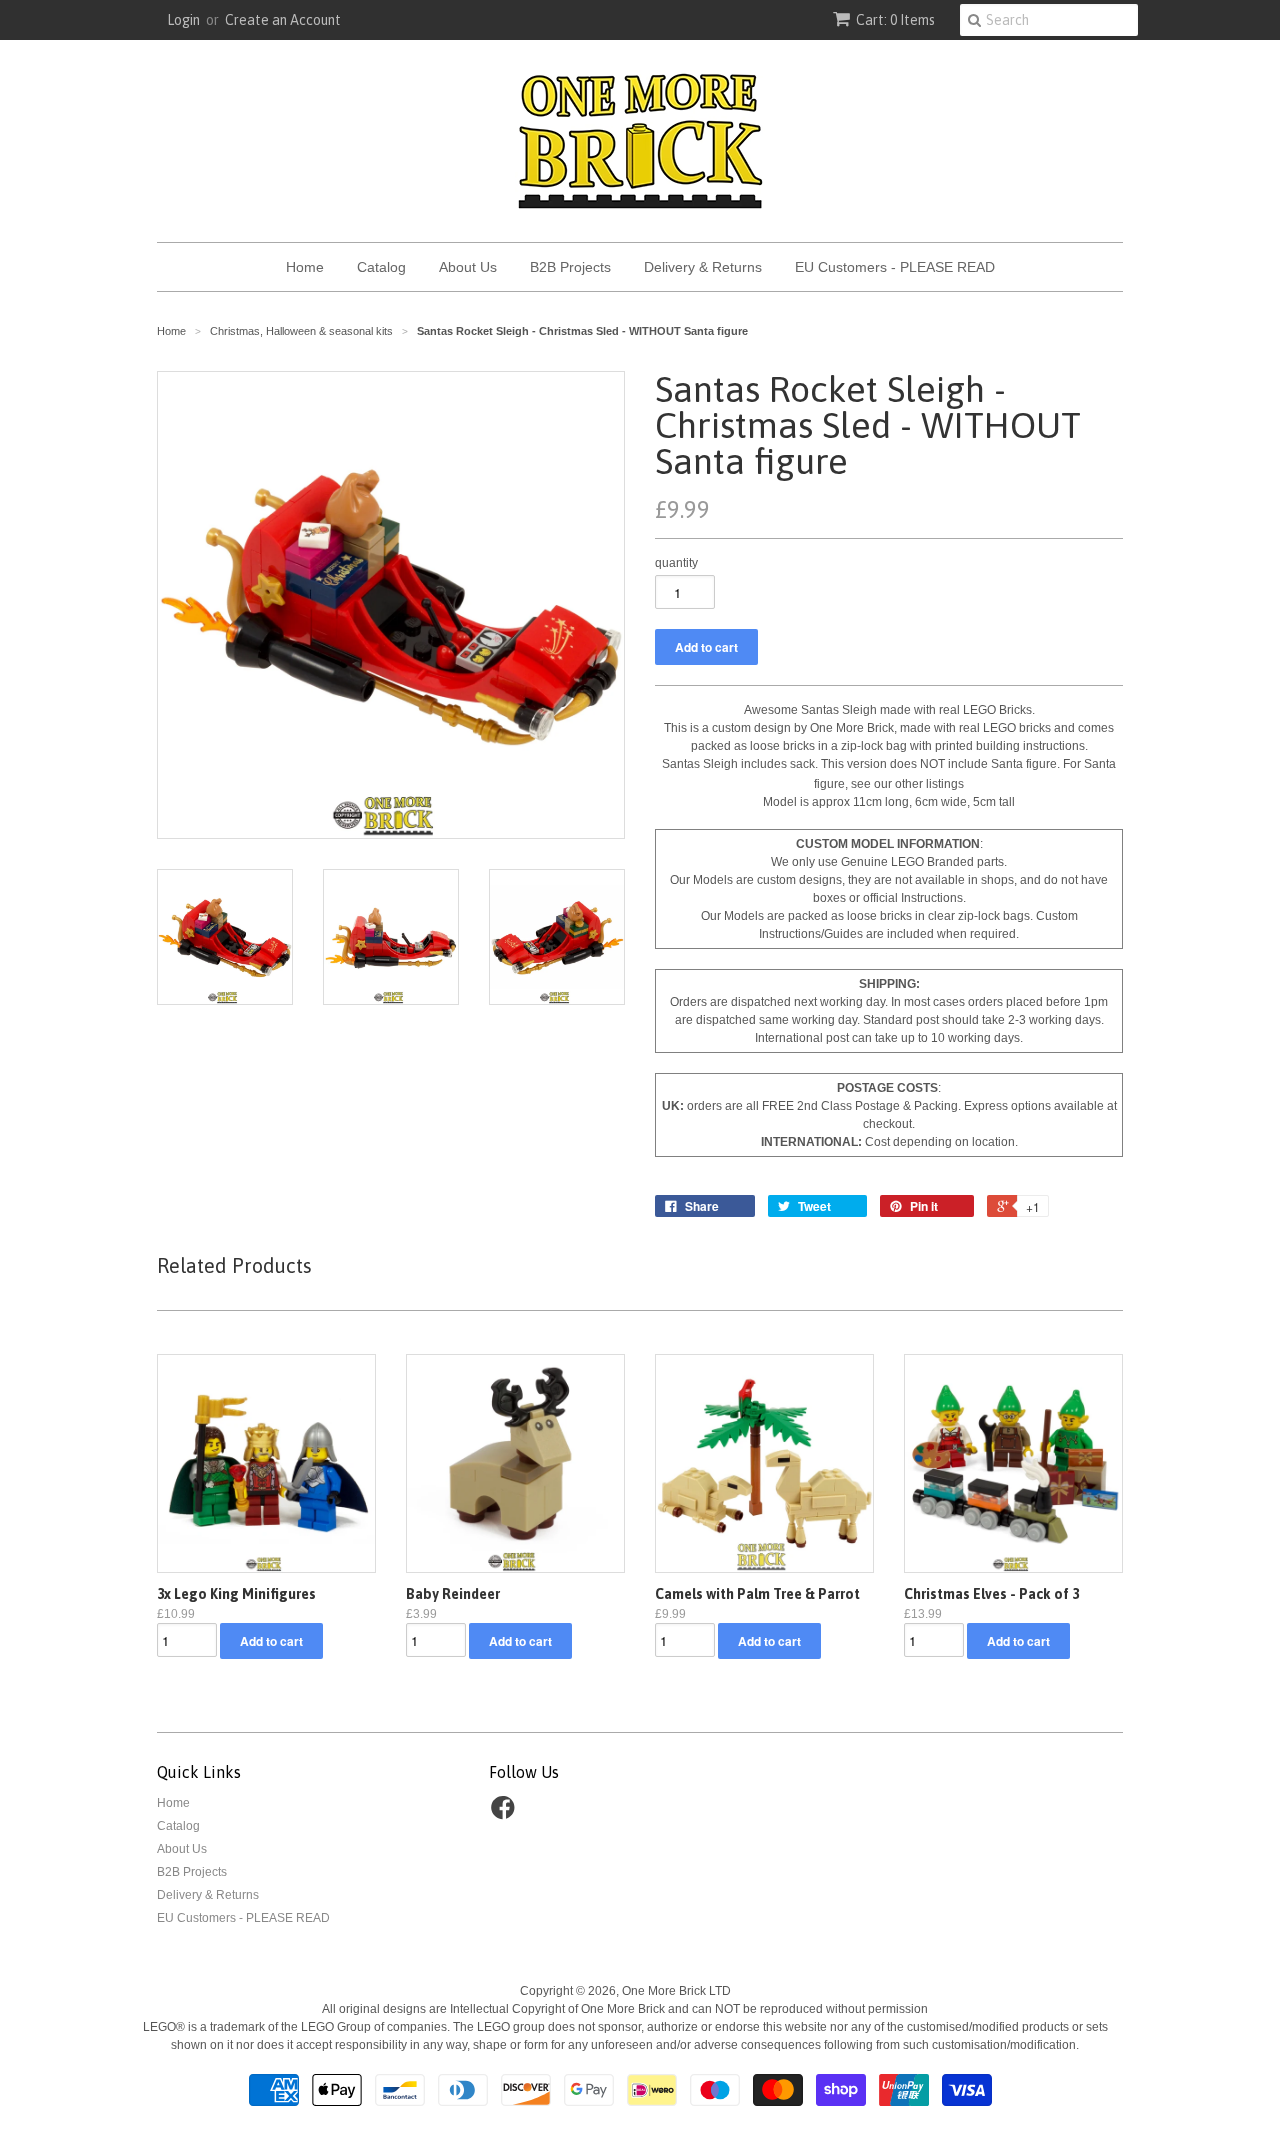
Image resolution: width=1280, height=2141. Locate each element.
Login (183, 20)
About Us (468, 267)
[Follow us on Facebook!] (506, 1814)
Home (305, 267)
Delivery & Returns (703, 267)
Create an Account (283, 20)
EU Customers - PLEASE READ (895, 267)
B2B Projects (570, 267)
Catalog (381, 267)
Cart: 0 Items (895, 20)
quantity (676, 563)
